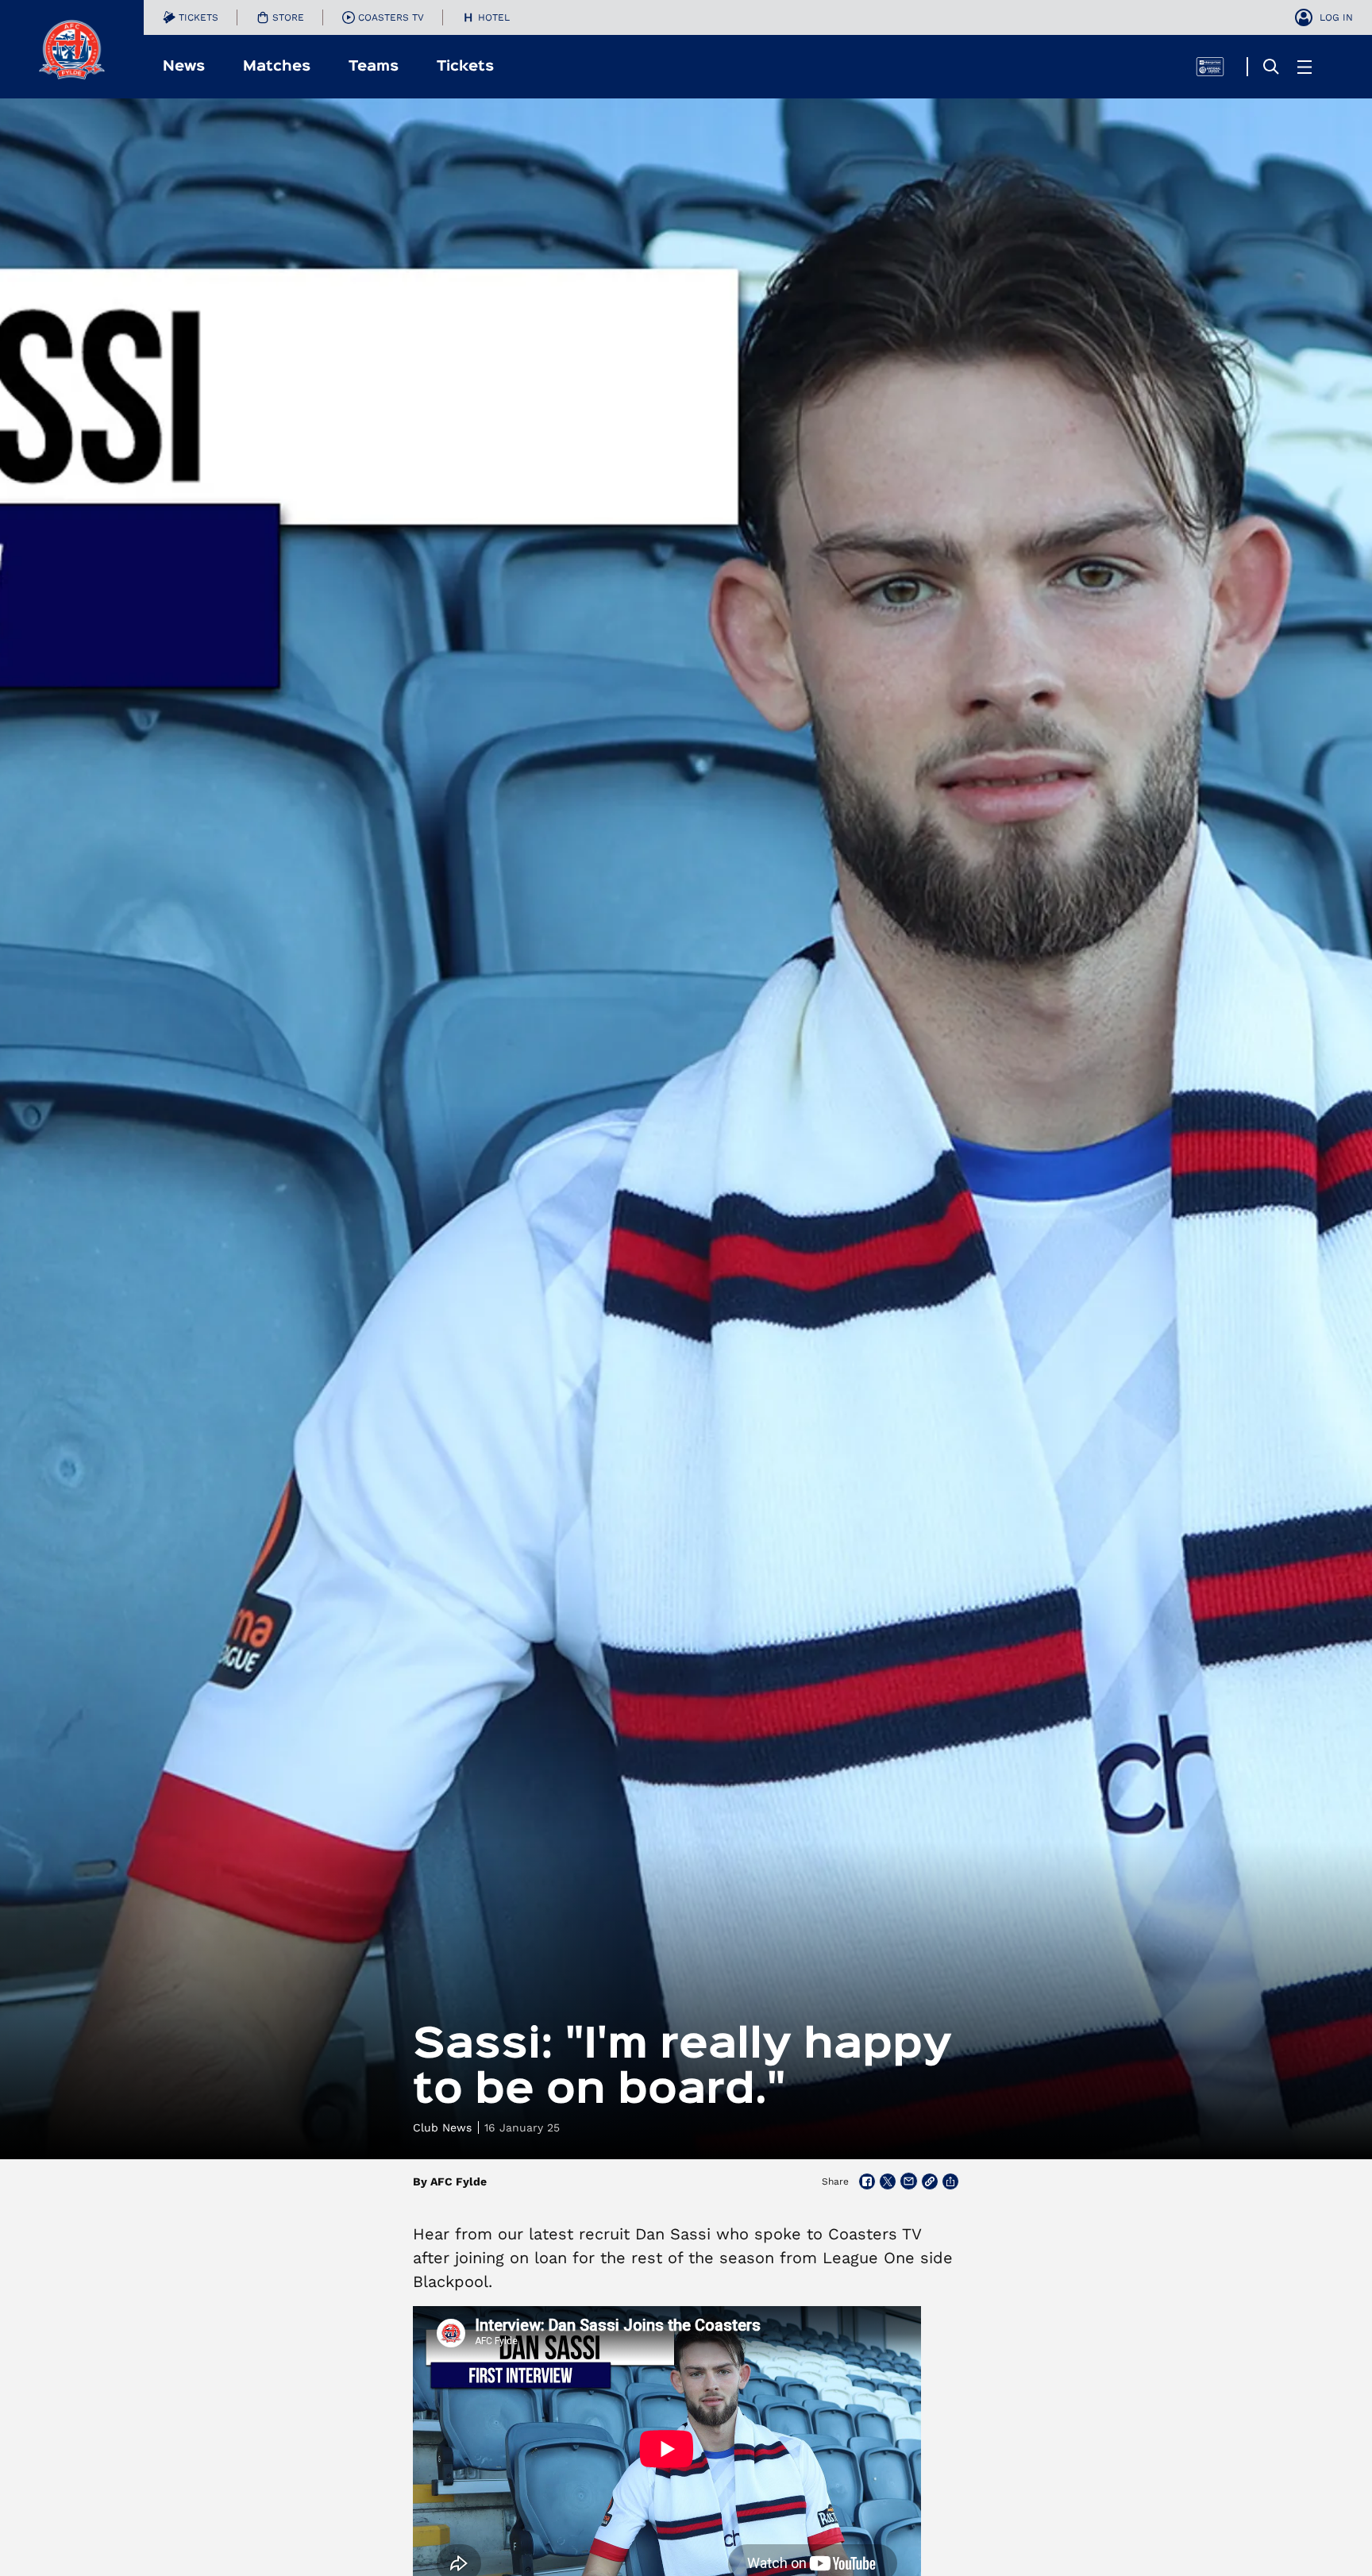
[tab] (191, 17)
